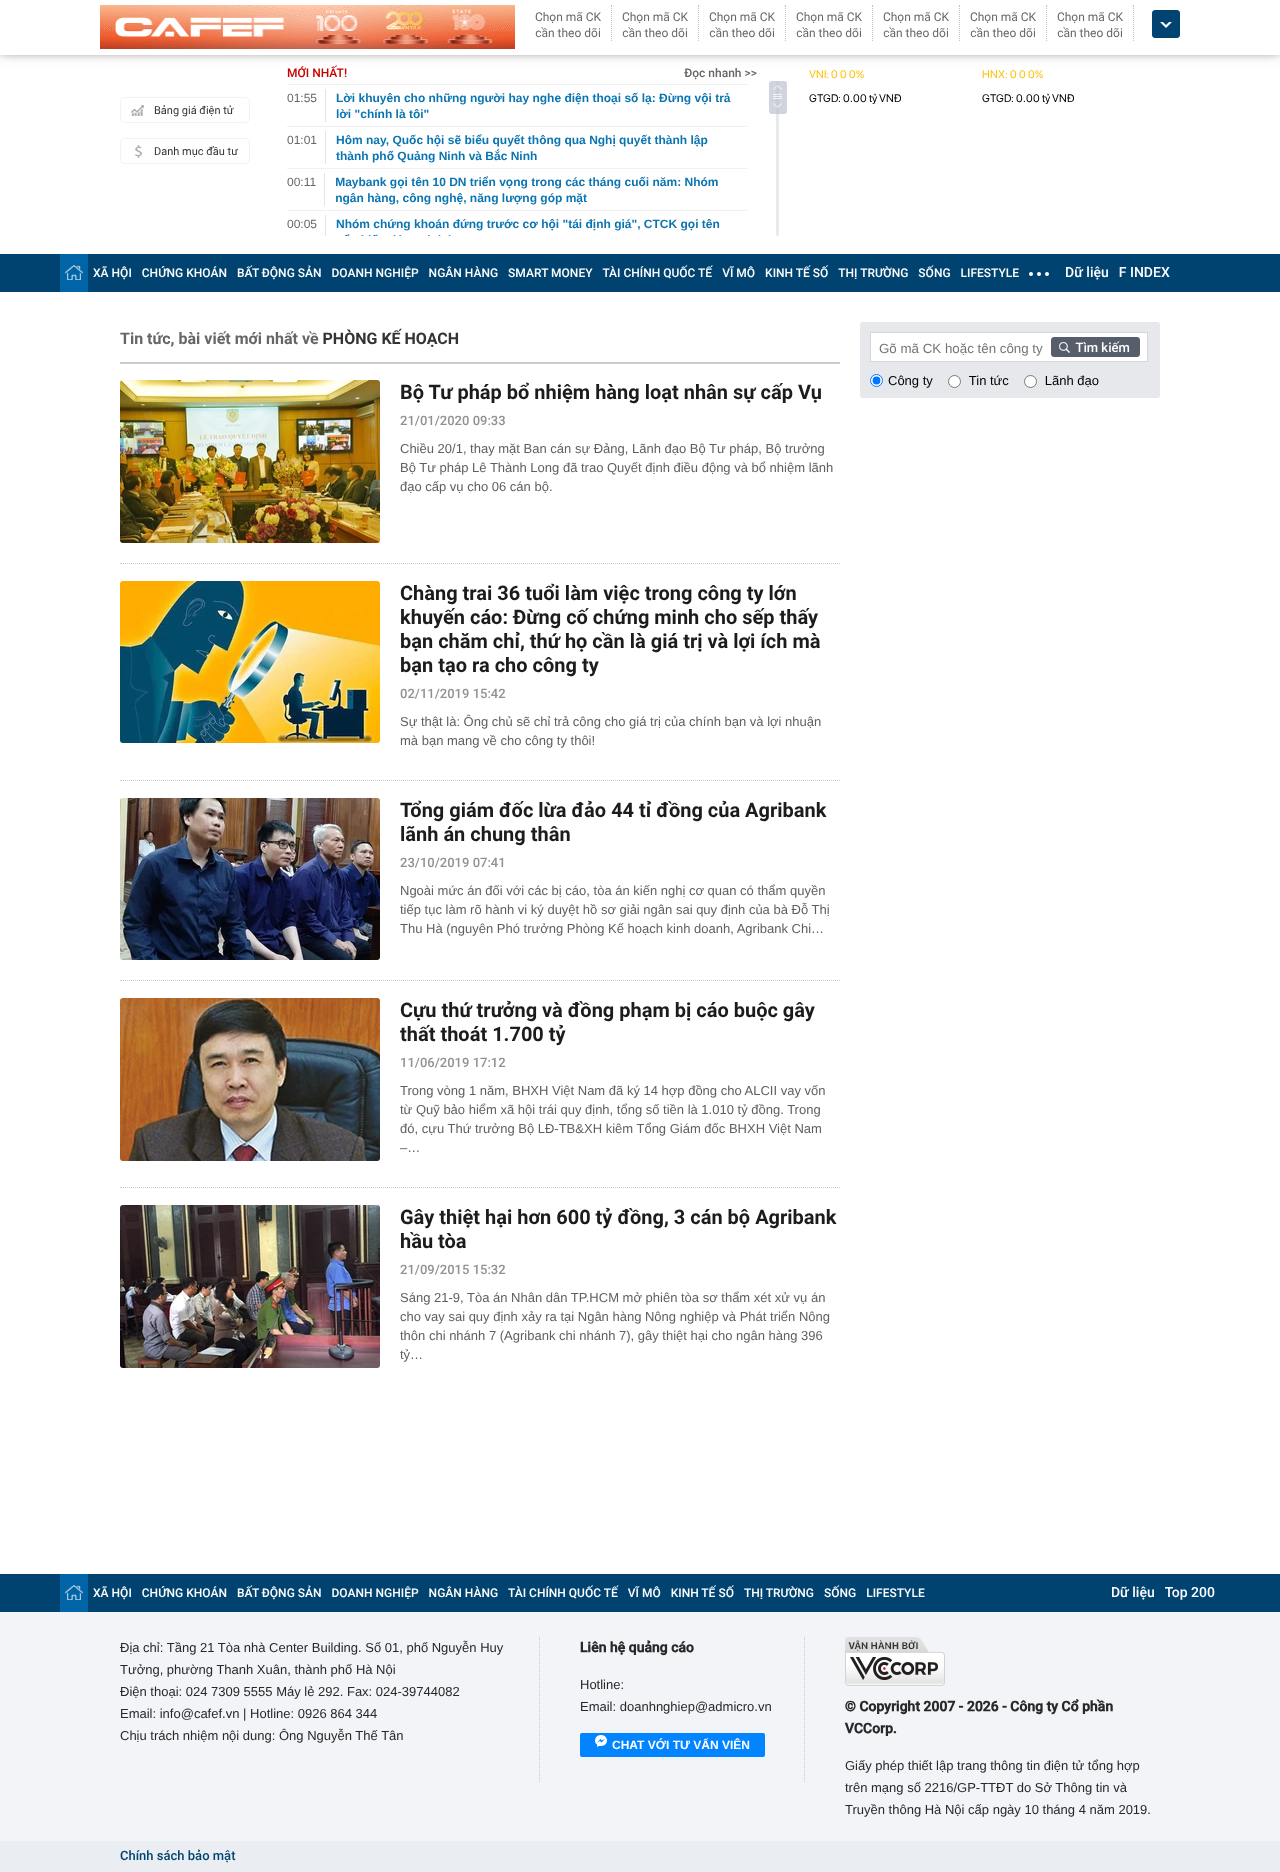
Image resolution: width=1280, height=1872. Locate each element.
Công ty (910, 380)
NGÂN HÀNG (464, 273)
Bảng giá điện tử (194, 110)
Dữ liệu (1087, 273)
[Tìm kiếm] (1096, 347)
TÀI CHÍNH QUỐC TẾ (657, 273)
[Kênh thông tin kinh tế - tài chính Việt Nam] (307, 27)
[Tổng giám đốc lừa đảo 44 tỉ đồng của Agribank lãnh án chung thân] (250, 879)
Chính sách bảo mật (177, 1856)
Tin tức (989, 380)
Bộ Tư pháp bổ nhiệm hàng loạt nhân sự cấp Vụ (611, 392)
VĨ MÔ (738, 273)
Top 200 (1190, 1593)
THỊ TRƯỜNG (873, 273)
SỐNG (934, 273)
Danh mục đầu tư (196, 151)
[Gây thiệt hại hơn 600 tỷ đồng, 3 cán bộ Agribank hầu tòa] (250, 1286)
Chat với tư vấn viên (681, 1745)
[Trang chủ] (74, 272)
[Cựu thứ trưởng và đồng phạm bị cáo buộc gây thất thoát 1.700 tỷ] (250, 1079)
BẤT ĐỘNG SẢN (279, 273)
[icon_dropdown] (1166, 24)
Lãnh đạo (1072, 380)
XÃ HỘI (112, 273)
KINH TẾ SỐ (796, 273)
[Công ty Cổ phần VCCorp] (1002, 1661)
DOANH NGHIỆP (375, 273)
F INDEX (1144, 273)
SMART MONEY (550, 273)
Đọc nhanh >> (720, 73)
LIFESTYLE (990, 273)
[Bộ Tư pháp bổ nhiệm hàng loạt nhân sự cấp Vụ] (250, 461)
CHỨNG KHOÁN (184, 273)
